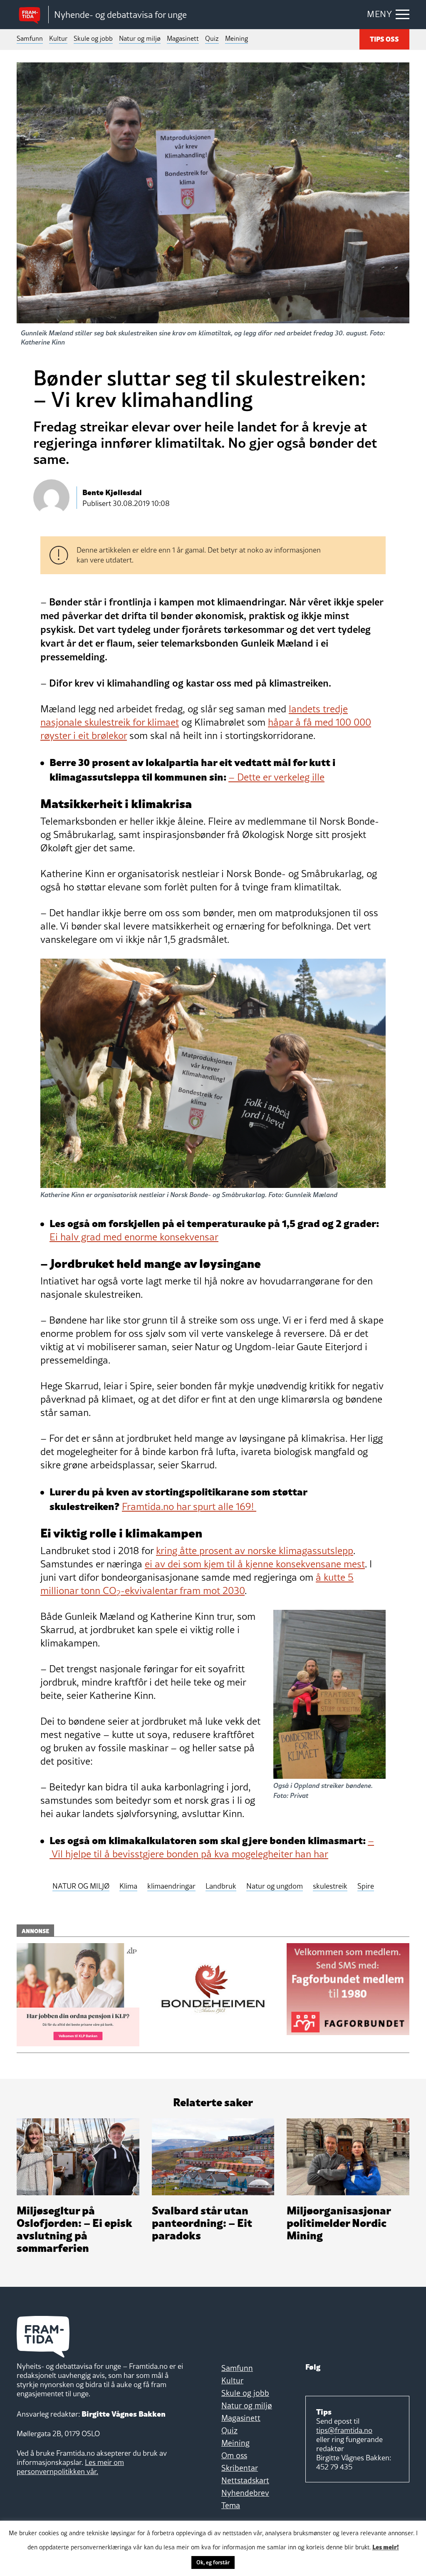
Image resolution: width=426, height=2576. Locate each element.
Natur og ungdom (275, 1886)
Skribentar (240, 2468)
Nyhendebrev (245, 2493)
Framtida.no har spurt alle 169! (189, 1506)
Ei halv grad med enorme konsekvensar (134, 1237)
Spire (366, 1886)
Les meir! (386, 2546)
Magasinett (183, 38)
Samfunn (30, 38)
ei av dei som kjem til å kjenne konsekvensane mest (255, 1564)
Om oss (234, 2455)
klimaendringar (171, 1886)
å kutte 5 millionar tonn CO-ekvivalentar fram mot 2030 (197, 1584)
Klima (128, 1886)
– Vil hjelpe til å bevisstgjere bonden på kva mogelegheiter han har (212, 1847)
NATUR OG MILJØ (81, 1886)
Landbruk (221, 1886)
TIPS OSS (384, 39)
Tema (231, 2505)
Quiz (212, 38)
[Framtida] (32, 15)
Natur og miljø (140, 38)
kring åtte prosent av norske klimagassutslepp (255, 1551)
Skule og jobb (93, 38)
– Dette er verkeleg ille (276, 777)
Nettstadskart (245, 2480)
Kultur (58, 38)
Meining (237, 38)
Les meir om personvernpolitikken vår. (70, 2467)
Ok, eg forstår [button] (213, 2562)
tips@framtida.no (344, 2430)
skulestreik (330, 1886)
